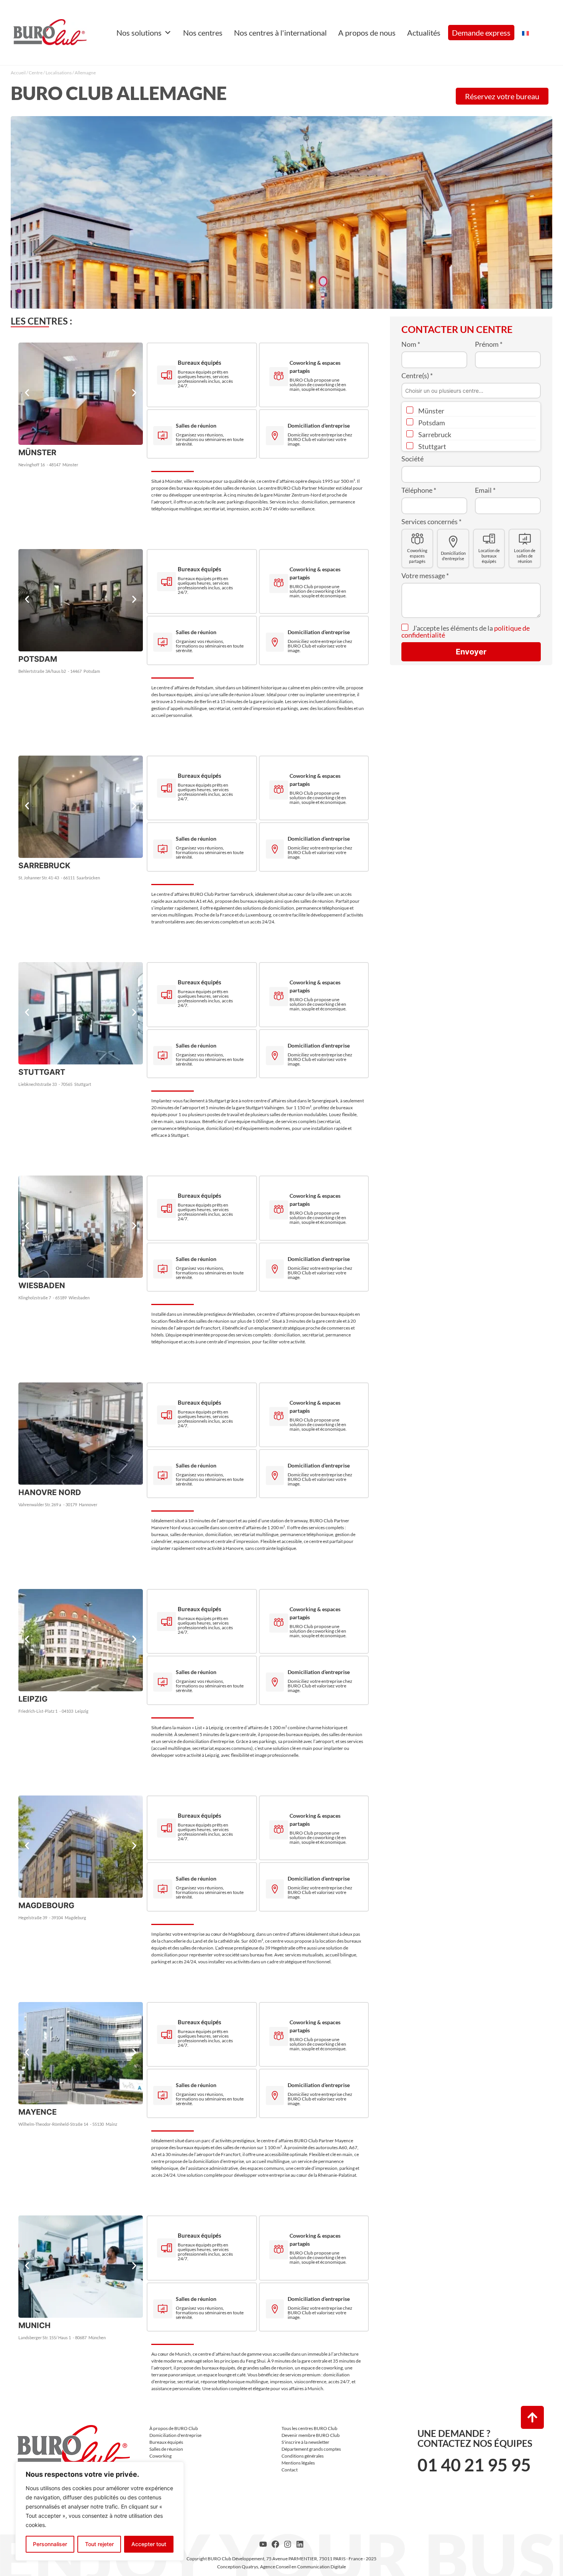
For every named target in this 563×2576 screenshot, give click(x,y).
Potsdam (431, 423)
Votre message (425, 576)
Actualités (424, 33)
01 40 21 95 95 (474, 2465)
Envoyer (471, 652)
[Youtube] (263, 2544)
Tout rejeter (99, 2544)
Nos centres (203, 33)
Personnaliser (50, 2544)
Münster (431, 411)
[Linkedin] (300, 2544)
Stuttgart (432, 446)
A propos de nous (367, 33)
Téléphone (419, 490)
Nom (411, 344)
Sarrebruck (434, 435)
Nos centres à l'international (280, 33)
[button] (27, 393)
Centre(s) (417, 375)
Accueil (18, 73)
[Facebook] (275, 2544)
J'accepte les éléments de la (466, 631)
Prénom (489, 344)
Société (412, 459)
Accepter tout (149, 2544)
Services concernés (431, 521)
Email (485, 490)
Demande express (481, 33)
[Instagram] (288, 2544)
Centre (36, 73)
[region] (100, 2511)
